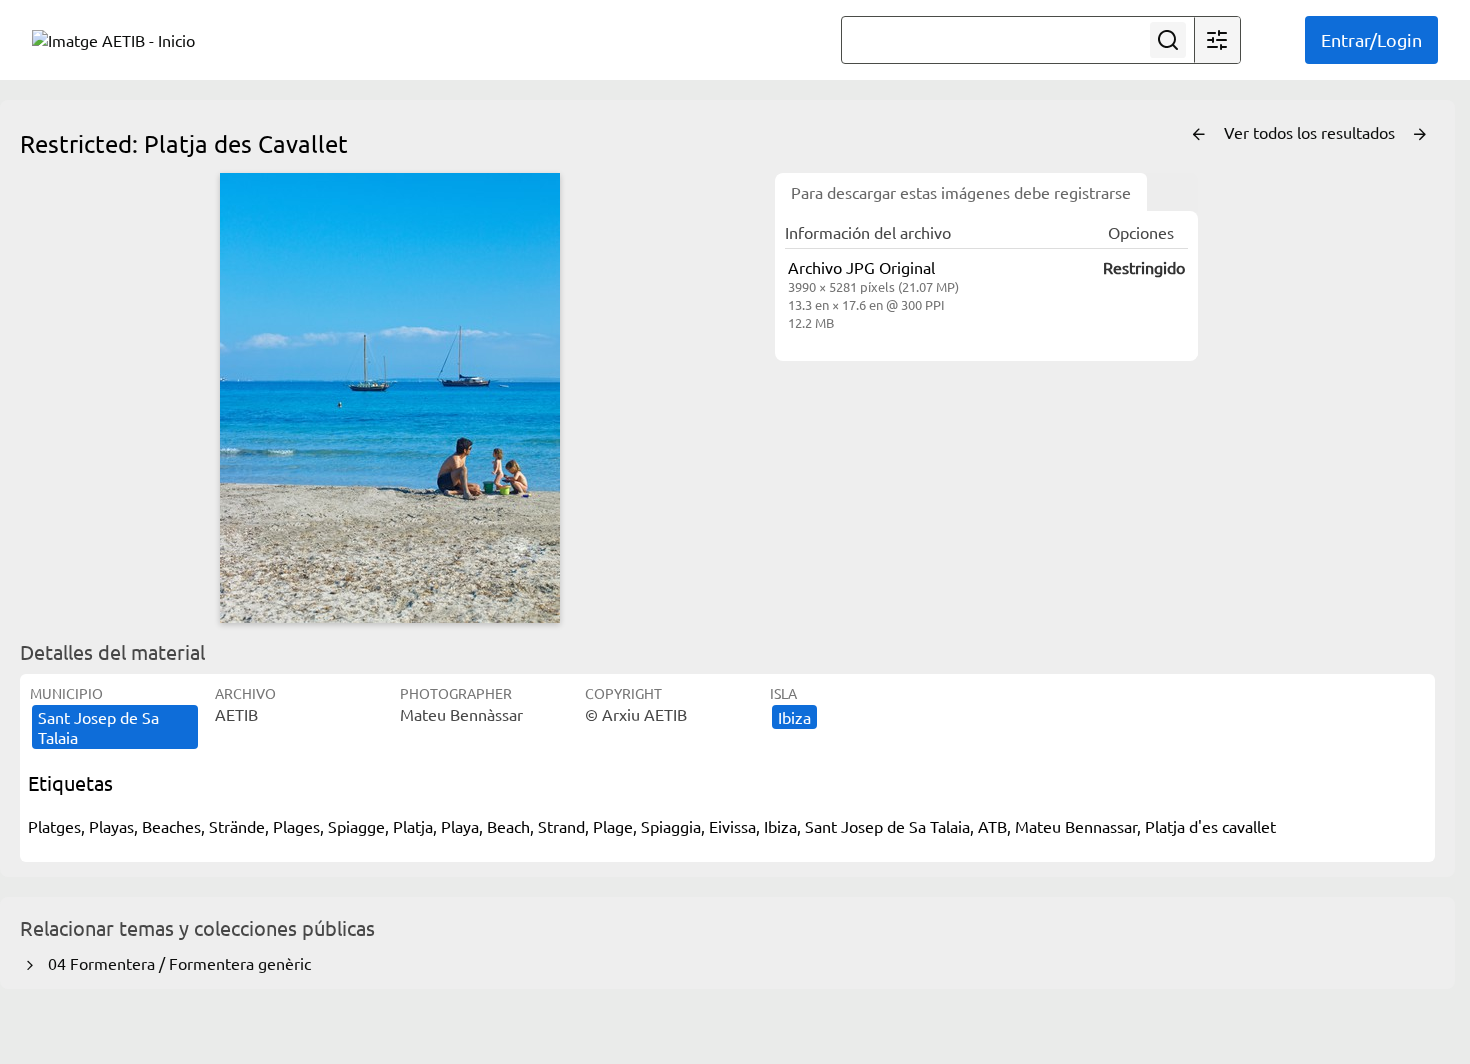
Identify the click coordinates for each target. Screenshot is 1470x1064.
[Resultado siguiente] (1420, 135)
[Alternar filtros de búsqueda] (1217, 40)
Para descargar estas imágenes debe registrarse (961, 192)
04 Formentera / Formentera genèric (175, 963)
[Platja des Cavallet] (390, 398)
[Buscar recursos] (1168, 40)
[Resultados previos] (1199, 135)
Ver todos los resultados (1311, 132)
